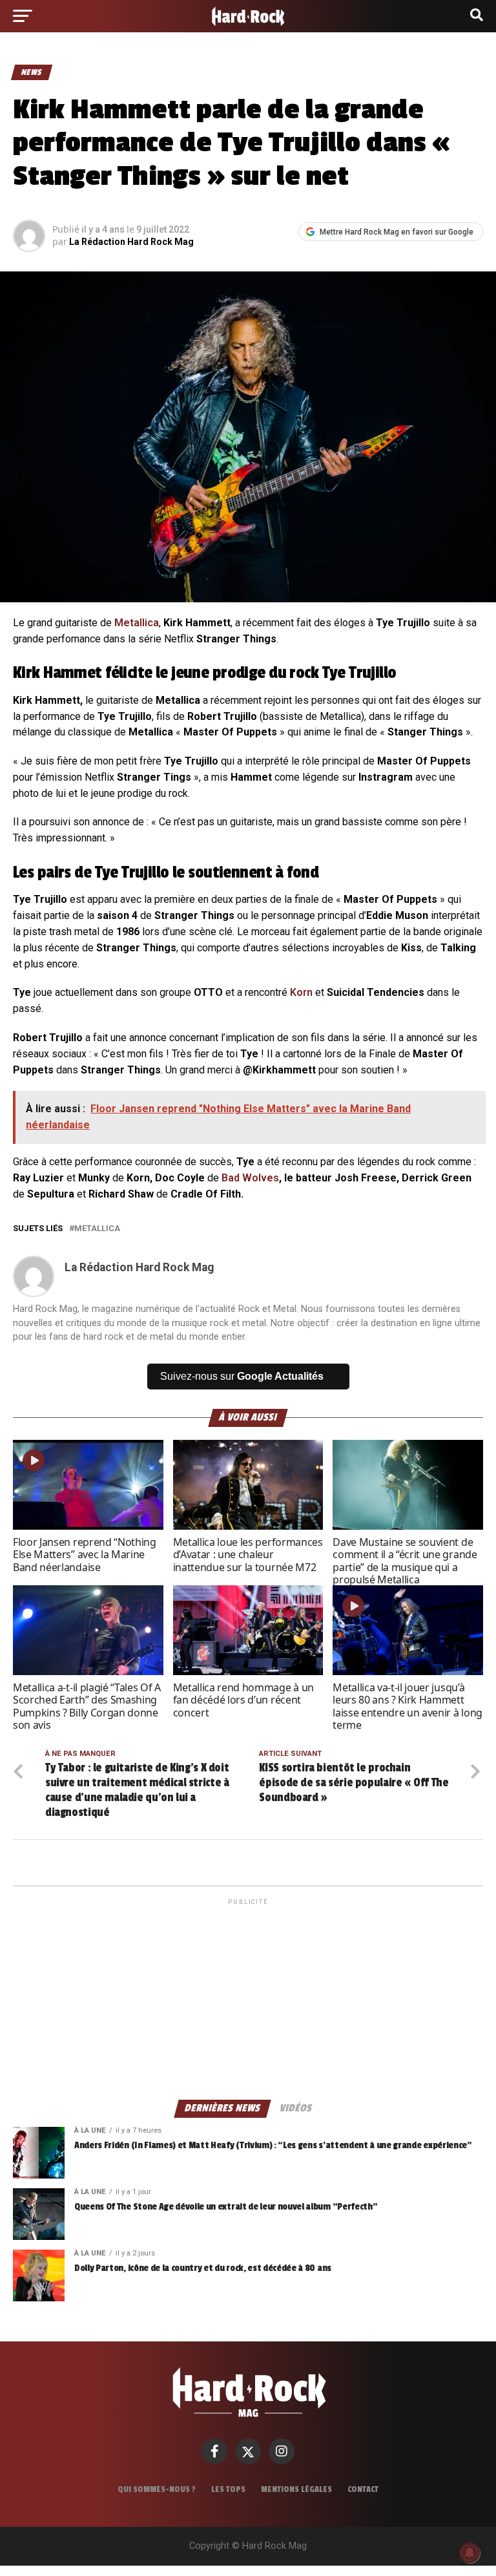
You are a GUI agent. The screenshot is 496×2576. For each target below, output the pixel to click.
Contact (363, 2489)
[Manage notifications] (470, 2553)
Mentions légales (296, 2489)
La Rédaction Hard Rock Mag (131, 242)
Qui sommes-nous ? (157, 2489)
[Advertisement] (248, 1998)
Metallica (137, 623)
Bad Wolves (250, 1178)
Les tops (228, 2489)
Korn (301, 992)
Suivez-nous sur (242, 1376)
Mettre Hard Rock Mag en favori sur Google (397, 232)
